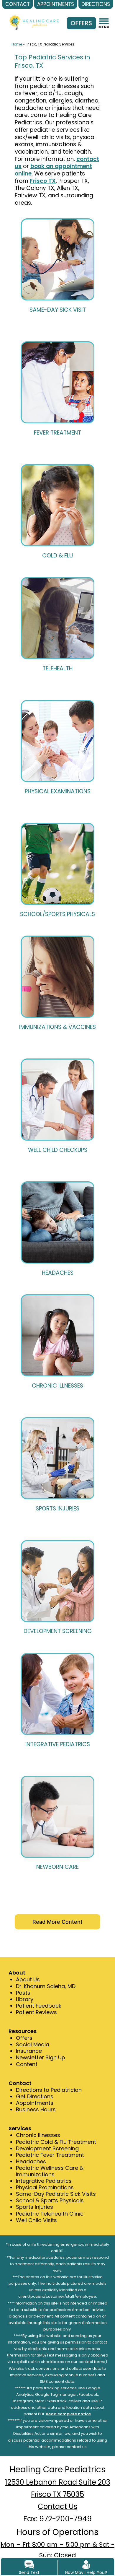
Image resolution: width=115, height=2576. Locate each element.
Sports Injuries (34, 2207)
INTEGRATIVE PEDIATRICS (58, 1744)
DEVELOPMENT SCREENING (58, 1631)
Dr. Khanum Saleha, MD (46, 1986)
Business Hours (36, 2109)
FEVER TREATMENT (57, 433)
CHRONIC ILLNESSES (57, 1386)
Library (25, 1999)
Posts (23, 1993)
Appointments (35, 2103)
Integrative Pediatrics (44, 2181)
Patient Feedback (39, 2006)
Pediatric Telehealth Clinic (50, 2214)
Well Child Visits (36, 2220)
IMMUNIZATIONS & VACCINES (57, 1027)
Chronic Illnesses (38, 2135)
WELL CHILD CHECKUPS (58, 1150)
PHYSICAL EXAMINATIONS (58, 791)
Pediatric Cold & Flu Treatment (56, 2142)
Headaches (31, 2161)
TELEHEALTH (57, 668)
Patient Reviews (36, 2012)
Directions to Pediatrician (49, 2090)
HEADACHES (58, 1273)
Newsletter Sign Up (41, 2057)
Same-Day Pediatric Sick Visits (56, 2194)
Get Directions (35, 2096)
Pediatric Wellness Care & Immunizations (50, 2171)
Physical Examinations (45, 2187)
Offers (24, 2038)
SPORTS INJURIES (57, 1509)
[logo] (34, 17)
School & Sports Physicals (50, 2200)
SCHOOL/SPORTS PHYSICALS (57, 914)
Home (17, 44)
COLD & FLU (57, 556)
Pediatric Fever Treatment (50, 2155)
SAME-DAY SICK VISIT (58, 310)
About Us (28, 1979)
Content (27, 2064)
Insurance (29, 2051)
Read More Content (57, 1922)
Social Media (33, 2044)
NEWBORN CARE (57, 1867)
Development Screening (47, 2148)
